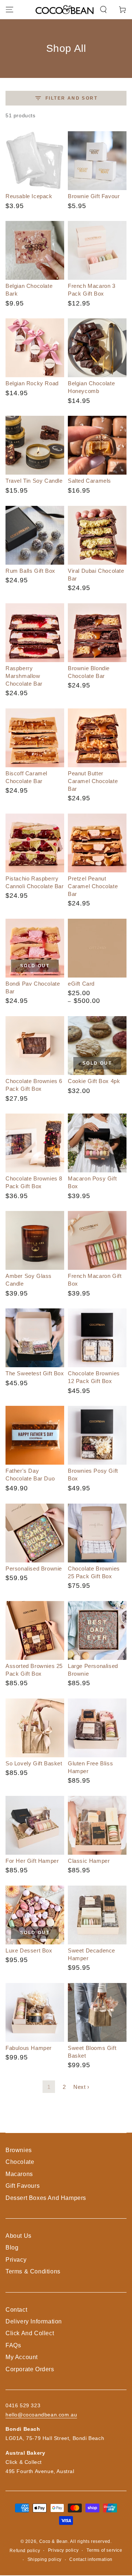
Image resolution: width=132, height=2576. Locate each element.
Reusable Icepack (29, 196)
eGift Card (81, 984)
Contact (16, 2310)
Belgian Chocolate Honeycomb (91, 387)
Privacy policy (63, 2550)
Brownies (19, 2150)
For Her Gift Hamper (32, 1861)
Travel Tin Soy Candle (34, 481)
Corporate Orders (30, 2369)
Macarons (19, 2174)
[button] (103, 10)
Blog (12, 2248)
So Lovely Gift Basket (34, 1763)
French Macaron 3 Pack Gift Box (92, 290)
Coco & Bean (54, 2541)
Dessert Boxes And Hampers (46, 2198)
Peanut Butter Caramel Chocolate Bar (93, 781)
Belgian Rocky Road (32, 383)
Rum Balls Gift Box (30, 571)
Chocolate (20, 2162)
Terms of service (104, 2550)
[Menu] (10, 10)
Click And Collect (30, 2333)
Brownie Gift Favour (94, 196)
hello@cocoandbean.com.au (41, 2415)
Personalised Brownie (34, 1569)
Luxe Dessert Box (29, 1950)
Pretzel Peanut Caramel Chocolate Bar (93, 886)
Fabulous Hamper (29, 2048)
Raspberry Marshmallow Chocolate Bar (24, 676)
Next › (81, 2087)
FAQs (13, 2345)
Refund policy (25, 2551)
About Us (19, 2236)
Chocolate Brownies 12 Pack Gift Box (94, 1377)
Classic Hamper (89, 1861)
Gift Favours (23, 2186)
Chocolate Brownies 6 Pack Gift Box (34, 1085)
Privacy (16, 2260)
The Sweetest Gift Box (35, 1373)
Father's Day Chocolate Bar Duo (30, 1475)
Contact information (91, 2559)
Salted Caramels (89, 481)
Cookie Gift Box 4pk (94, 1081)
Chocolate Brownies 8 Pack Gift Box (34, 1182)
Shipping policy (45, 2559)
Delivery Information (34, 2321)
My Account (22, 2357)
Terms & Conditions (33, 2271)
